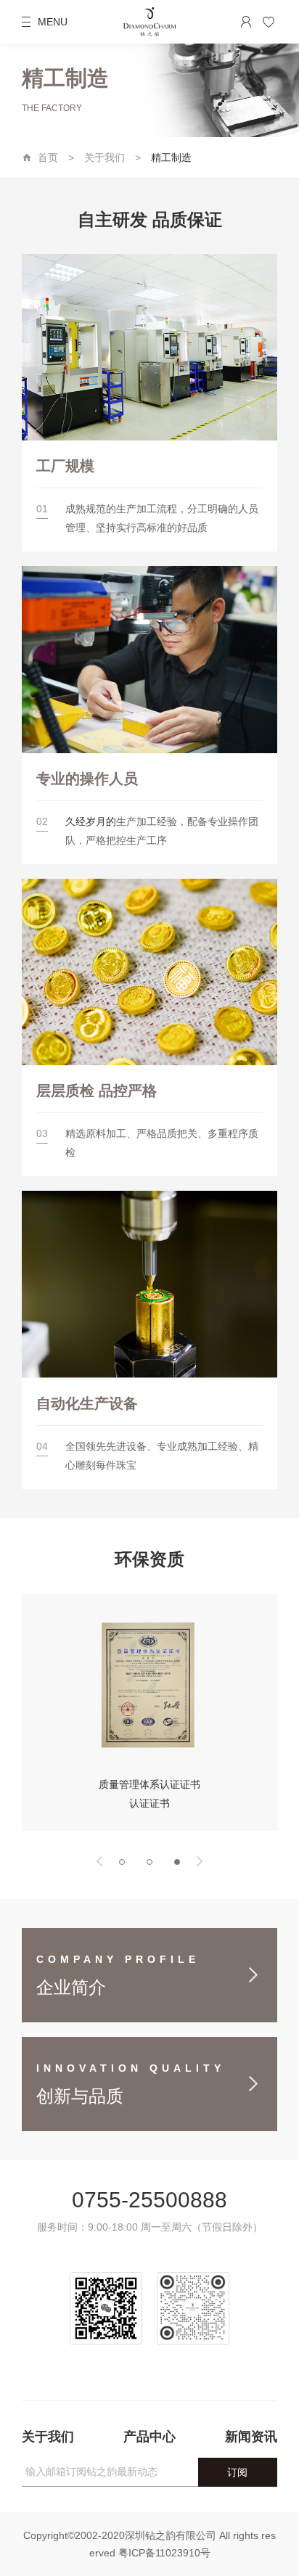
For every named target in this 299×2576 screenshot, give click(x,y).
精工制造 (171, 157)
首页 (48, 157)
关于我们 (105, 157)
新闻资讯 (251, 2437)
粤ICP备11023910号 (164, 2553)
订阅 (237, 2472)
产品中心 (149, 2437)
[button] (99, 1861)
